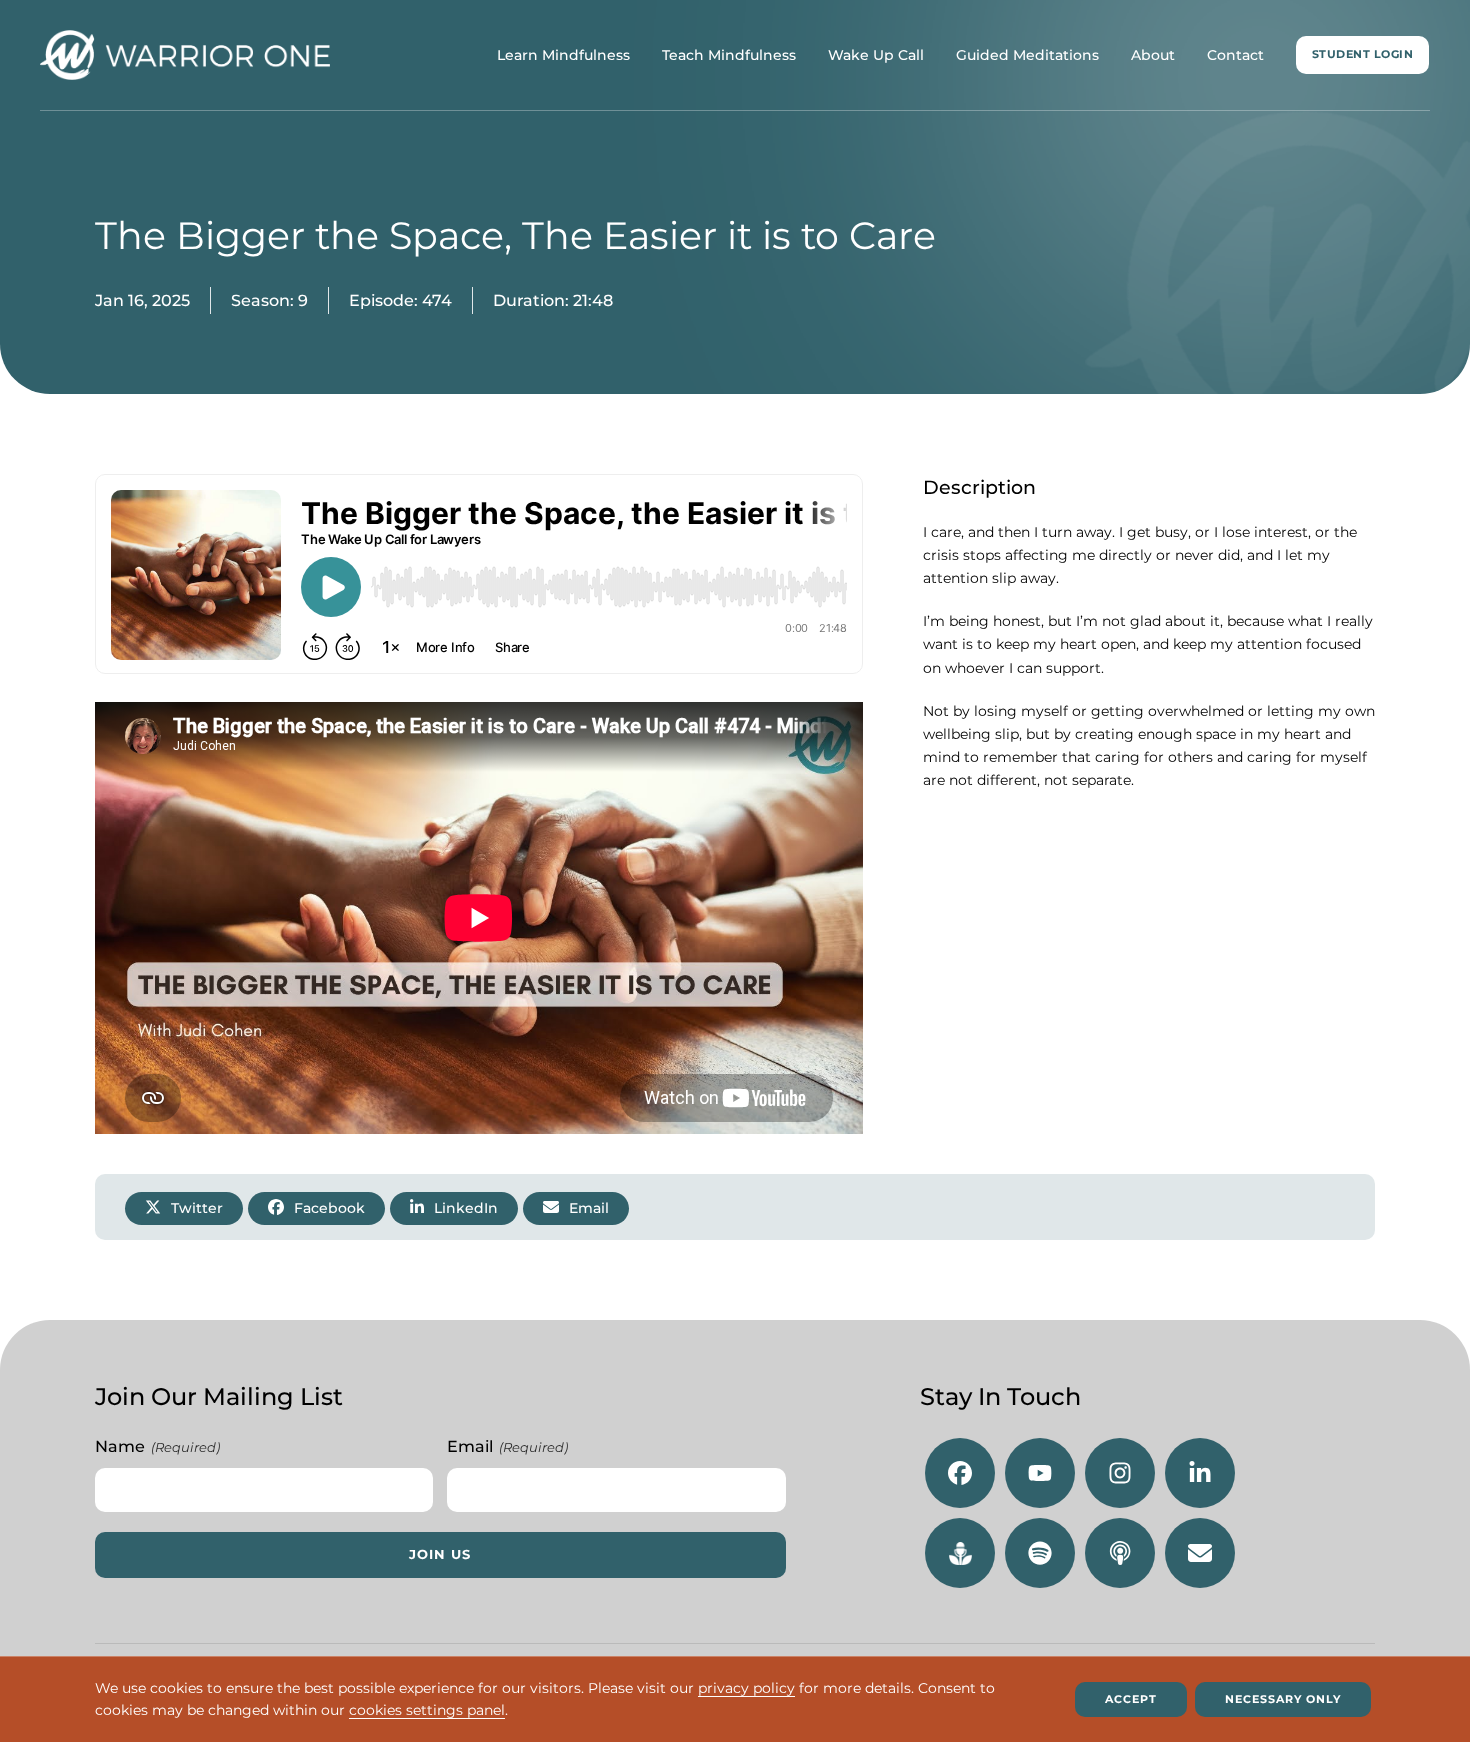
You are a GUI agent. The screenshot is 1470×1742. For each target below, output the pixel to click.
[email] (1200, 1553)
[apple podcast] (1120, 1553)
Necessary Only (1283, 1699)
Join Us (440, 1554)
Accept (1131, 1699)
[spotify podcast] (1040, 1553)
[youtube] (1040, 1473)
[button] (184, 1208)
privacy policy (746, 1688)
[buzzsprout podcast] (960, 1553)
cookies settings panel (427, 1711)
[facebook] (960, 1473)
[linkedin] (1200, 1473)
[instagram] (1120, 1473)
